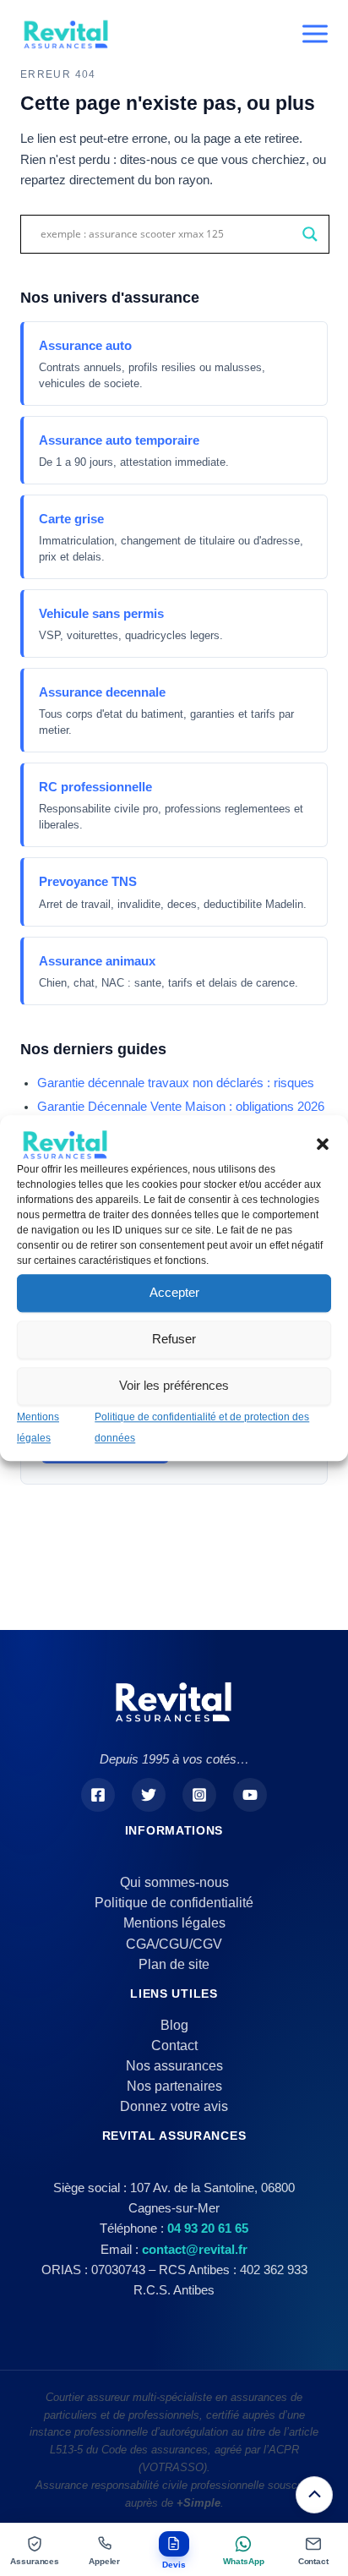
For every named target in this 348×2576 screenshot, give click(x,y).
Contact (174, 2045)
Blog (174, 2025)
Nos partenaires (174, 2086)
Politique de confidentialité (174, 1903)
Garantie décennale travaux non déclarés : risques (176, 1083)
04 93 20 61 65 (208, 2229)
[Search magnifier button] (310, 234)
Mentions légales (174, 1923)
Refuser (174, 1340)
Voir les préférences (174, 1386)
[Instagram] (199, 1795)
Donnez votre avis (174, 2106)
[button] (323, 1144)
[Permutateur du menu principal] (315, 34)
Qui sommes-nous (174, 1882)
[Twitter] (149, 1795)
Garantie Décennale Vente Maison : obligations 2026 (181, 1107)
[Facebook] (98, 1795)
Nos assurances (174, 2066)
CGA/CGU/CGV (174, 1944)
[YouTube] (250, 1795)
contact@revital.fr (195, 2250)
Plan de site (174, 1964)
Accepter (174, 1293)
